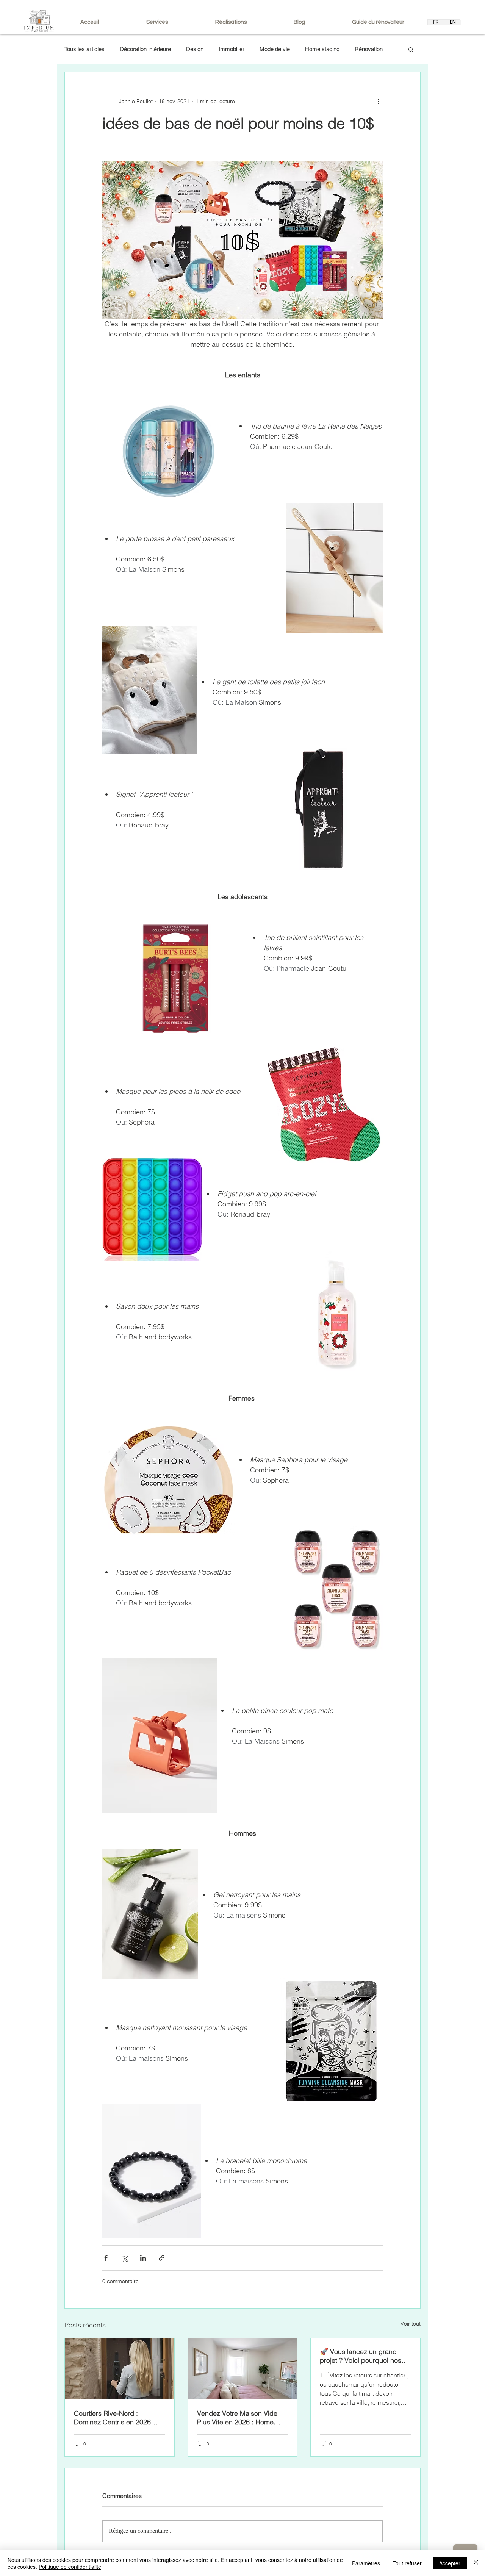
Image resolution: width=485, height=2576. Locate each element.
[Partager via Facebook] (106, 2258)
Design (195, 49)
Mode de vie (275, 49)
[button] (411, 49)
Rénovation (369, 49)
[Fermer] (476, 2563)
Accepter (450, 2563)
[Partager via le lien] (162, 2258)
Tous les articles (84, 49)
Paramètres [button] (366, 2563)
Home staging (322, 49)
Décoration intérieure (145, 49)
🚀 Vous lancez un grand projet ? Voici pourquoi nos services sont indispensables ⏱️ (364, 2356)
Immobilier (232, 49)
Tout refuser (407, 2563)
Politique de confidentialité (70, 2567)
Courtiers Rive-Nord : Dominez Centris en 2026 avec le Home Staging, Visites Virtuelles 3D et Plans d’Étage (119, 2418)
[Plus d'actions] (378, 101)
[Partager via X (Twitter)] (124, 2258)
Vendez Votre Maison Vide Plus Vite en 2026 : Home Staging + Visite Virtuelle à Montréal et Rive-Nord (237, 2418)
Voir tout (411, 2324)
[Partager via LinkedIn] (143, 2258)
